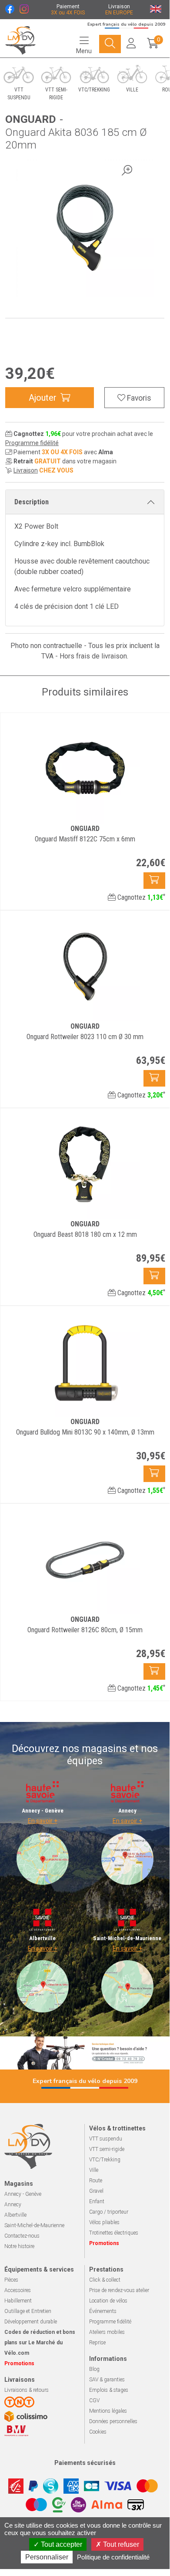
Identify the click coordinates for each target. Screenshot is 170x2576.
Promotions (104, 2243)
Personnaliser (47, 2557)
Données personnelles (113, 2421)
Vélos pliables (104, 2222)
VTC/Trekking (105, 2160)
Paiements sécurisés (85, 2463)
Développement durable (31, 2322)
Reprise (97, 2343)
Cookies (98, 2432)
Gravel (96, 2191)
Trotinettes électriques (114, 2233)
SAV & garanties (107, 2380)
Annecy (13, 2205)
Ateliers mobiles (107, 2332)
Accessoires (18, 2290)
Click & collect (105, 2280)
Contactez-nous (22, 2236)
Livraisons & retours (27, 2390)
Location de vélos (108, 2301)
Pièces (11, 2280)
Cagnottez (140, 897)
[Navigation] (110, 44)
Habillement (18, 2301)
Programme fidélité (32, 443)
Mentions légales (108, 2411)
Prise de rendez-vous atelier (119, 2290)
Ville (94, 2170)
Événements (103, 2311)
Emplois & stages (109, 2390)
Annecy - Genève (23, 2194)
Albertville (15, 2215)
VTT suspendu (106, 2139)
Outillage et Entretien (28, 2311)
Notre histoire (19, 2246)
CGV (94, 2400)
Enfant (97, 2201)
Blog (94, 2369)
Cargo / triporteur (109, 2212)
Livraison (26, 470)
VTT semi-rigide (107, 2149)
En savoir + (43, 1821)
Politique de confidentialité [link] (113, 2557)
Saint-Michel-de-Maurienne (34, 2225)
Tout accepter (61, 2544)
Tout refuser (120, 2544)
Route (96, 2181)
